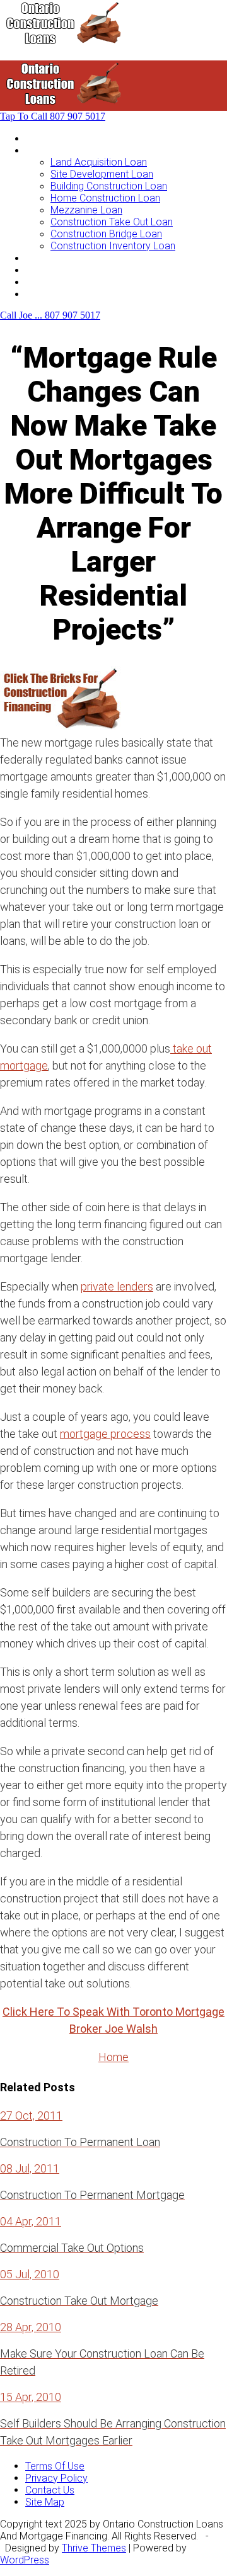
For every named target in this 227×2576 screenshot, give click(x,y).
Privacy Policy (56, 2478)
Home (38, 138)
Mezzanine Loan (86, 210)
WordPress (25, 2560)
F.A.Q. (37, 282)
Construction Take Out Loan (112, 222)
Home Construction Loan (105, 198)
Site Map (45, 2502)
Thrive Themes (94, 2548)
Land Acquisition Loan (99, 162)
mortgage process (105, 1434)
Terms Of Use (55, 2466)
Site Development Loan (102, 174)
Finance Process (62, 270)
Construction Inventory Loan (113, 246)
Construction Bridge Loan (106, 234)
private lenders (117, 1286)
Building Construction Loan (109, 186)
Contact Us (50, 294)
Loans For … (52, 150)
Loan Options (55, 258)
